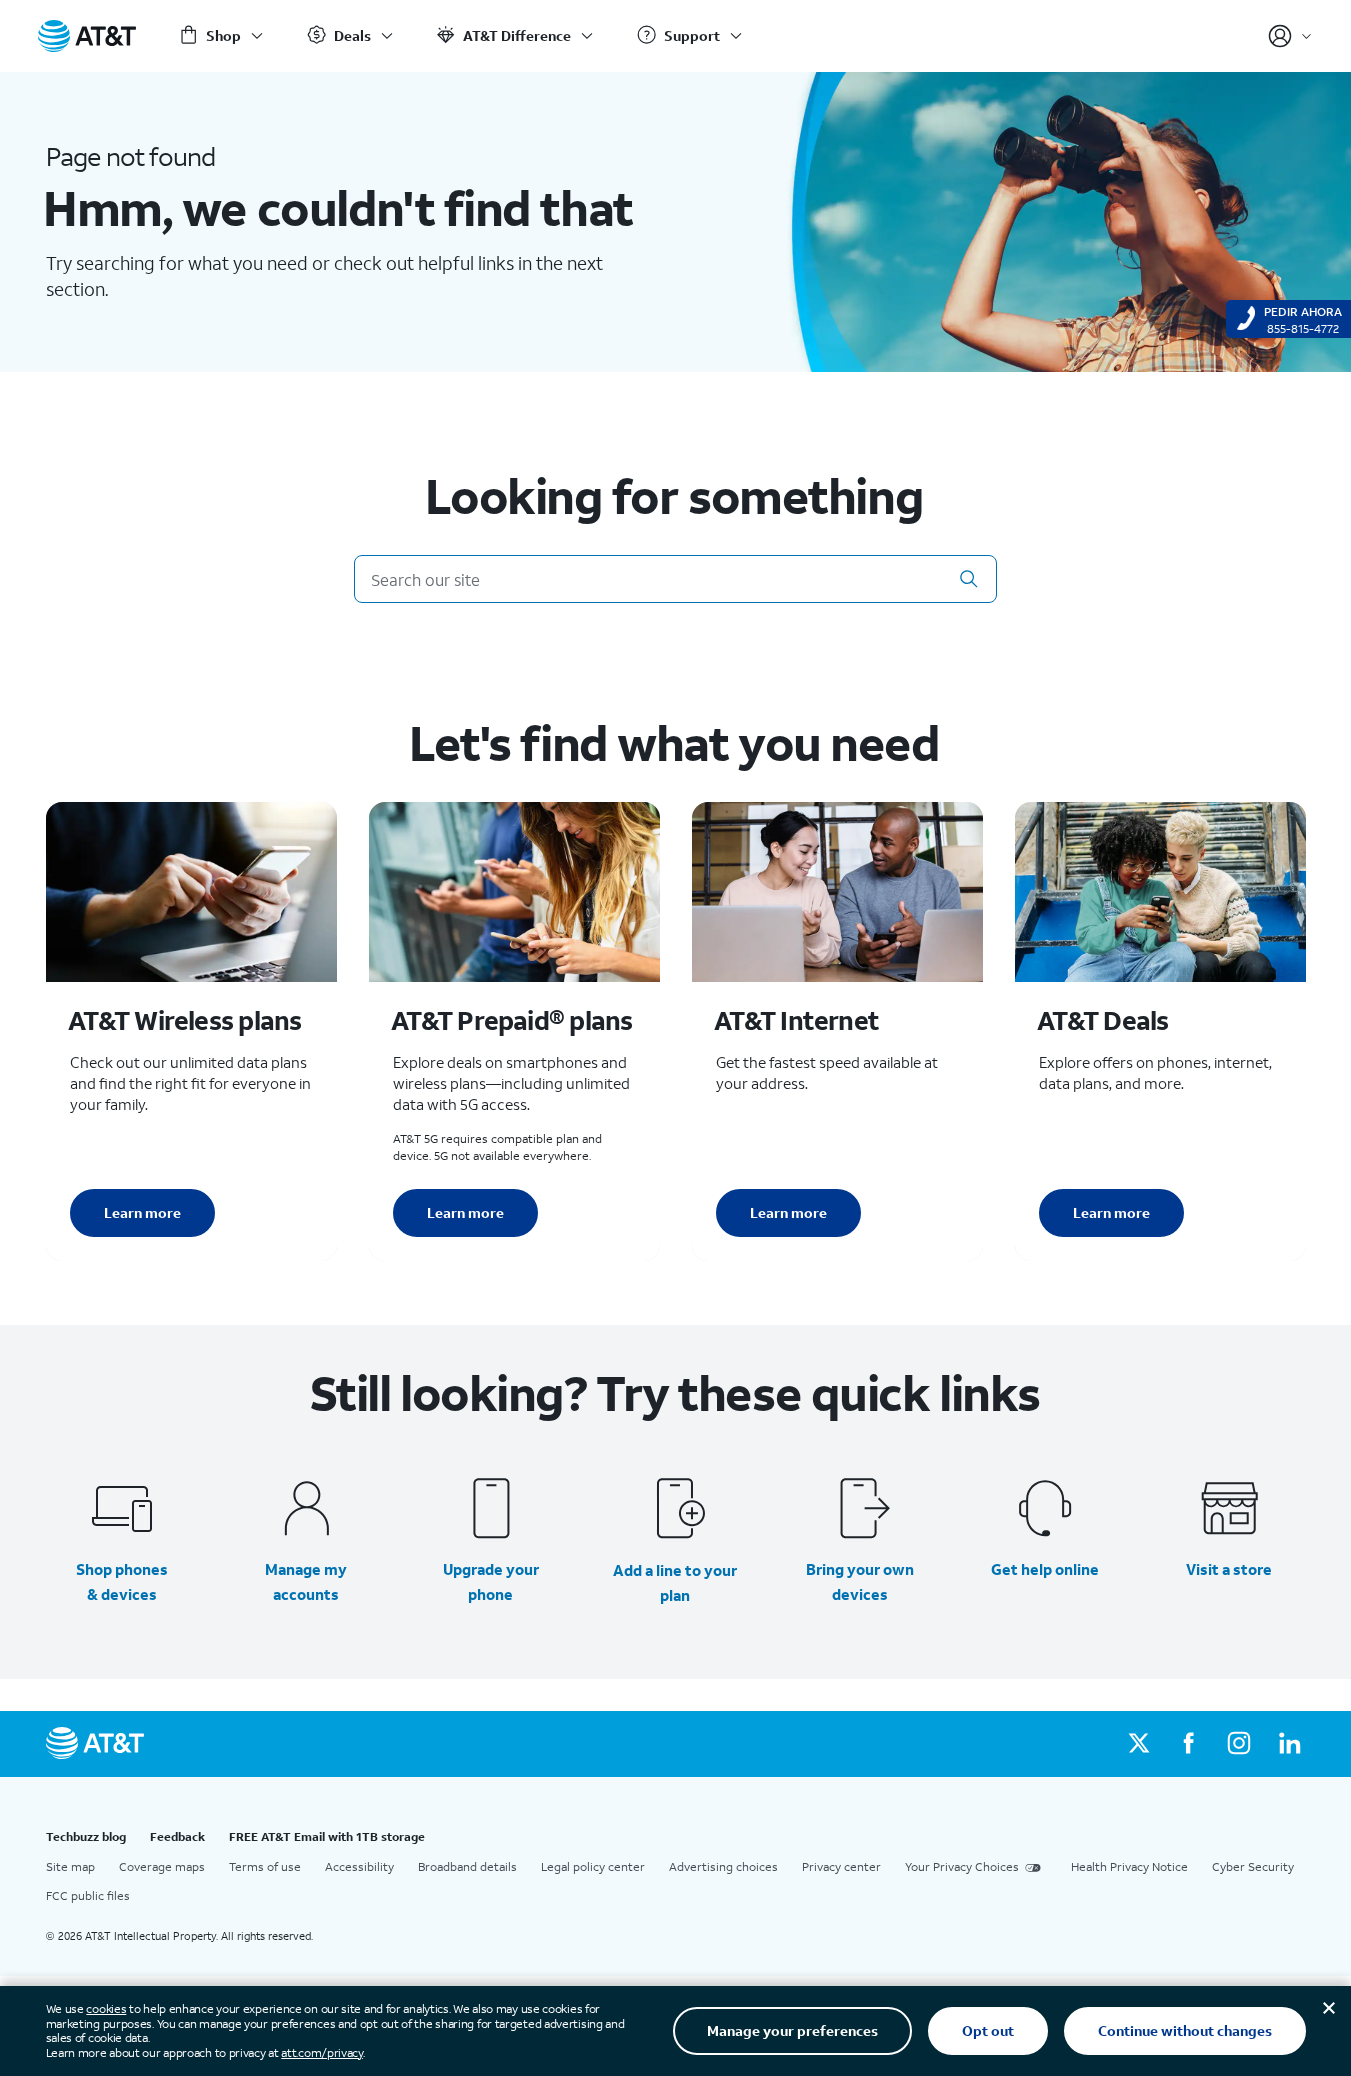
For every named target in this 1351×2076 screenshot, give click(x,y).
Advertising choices (723, 1866)
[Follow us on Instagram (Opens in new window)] (1239, 1744)
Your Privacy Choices (962, 1866)
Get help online (1045, 1569)
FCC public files (88, 1895)
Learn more (142, 1212)
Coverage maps (162, 1866)
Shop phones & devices (122, 1581)
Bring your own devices (860, 1581)
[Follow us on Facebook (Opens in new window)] (1189, 1744)
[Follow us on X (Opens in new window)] (1139, 1744)
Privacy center (841, 1866)
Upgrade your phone (491, 1581)
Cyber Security (1253, 1866)
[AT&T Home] (87, 36)
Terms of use (265, 1866)
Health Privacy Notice (1129, 1866)
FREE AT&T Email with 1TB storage (327, 1836)
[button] (969, 579)
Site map (70, 1866)
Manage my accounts (306, 1581)
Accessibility (359, 1866)
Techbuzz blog (86, 1836)
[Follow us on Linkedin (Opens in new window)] (1289, 1744)
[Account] (1290, 36)
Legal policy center (593, 1866)
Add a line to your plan (675, 1582)
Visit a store (1229, 1569)
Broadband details (467, 1866)
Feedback (177, 1836)
